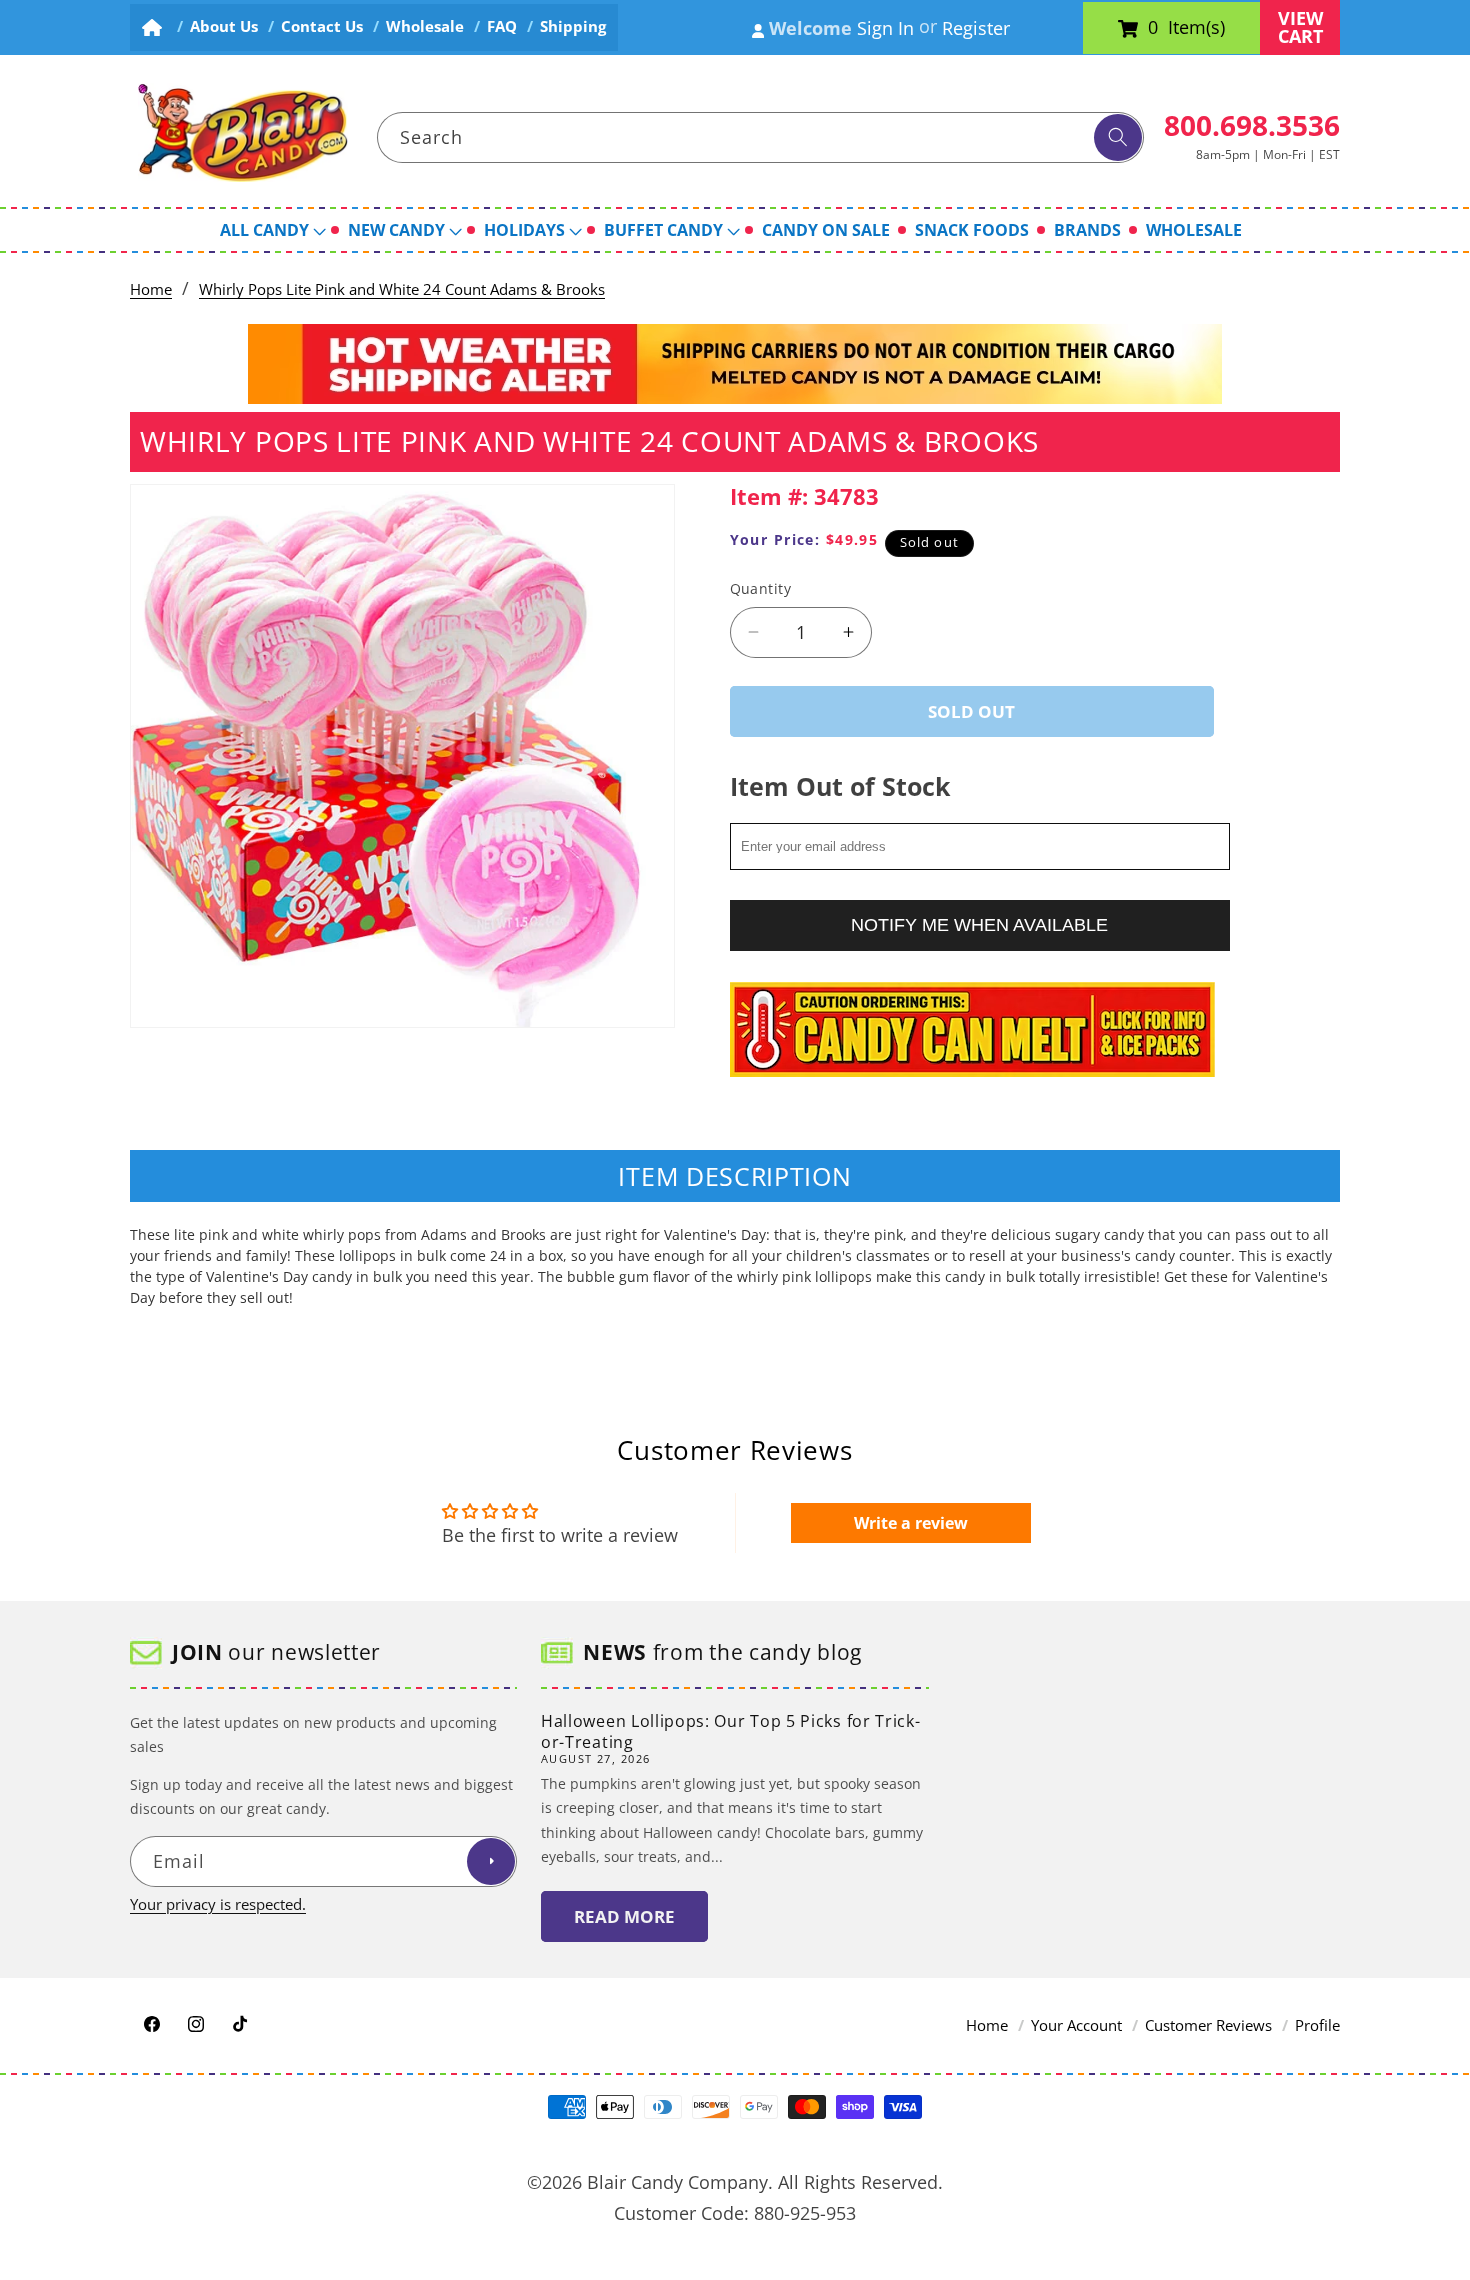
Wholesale (425, 26)
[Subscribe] (491, 1862)
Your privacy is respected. (218, 1904)
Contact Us (322, 26)
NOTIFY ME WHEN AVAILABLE (979, 924)
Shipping (573, 26)
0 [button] (1153, 28)
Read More (624, 1916)
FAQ (502, 26)
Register (976, 28)
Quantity (761, 588)
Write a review (911, 1523)
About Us (224, 26)
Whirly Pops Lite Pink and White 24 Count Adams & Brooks (402, 289)
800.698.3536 (1252, 125)
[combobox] (761, 138)
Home (151, 289)
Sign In (885, 28)
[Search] (1118, 138)
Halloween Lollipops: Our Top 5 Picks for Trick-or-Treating (730, 1731)
